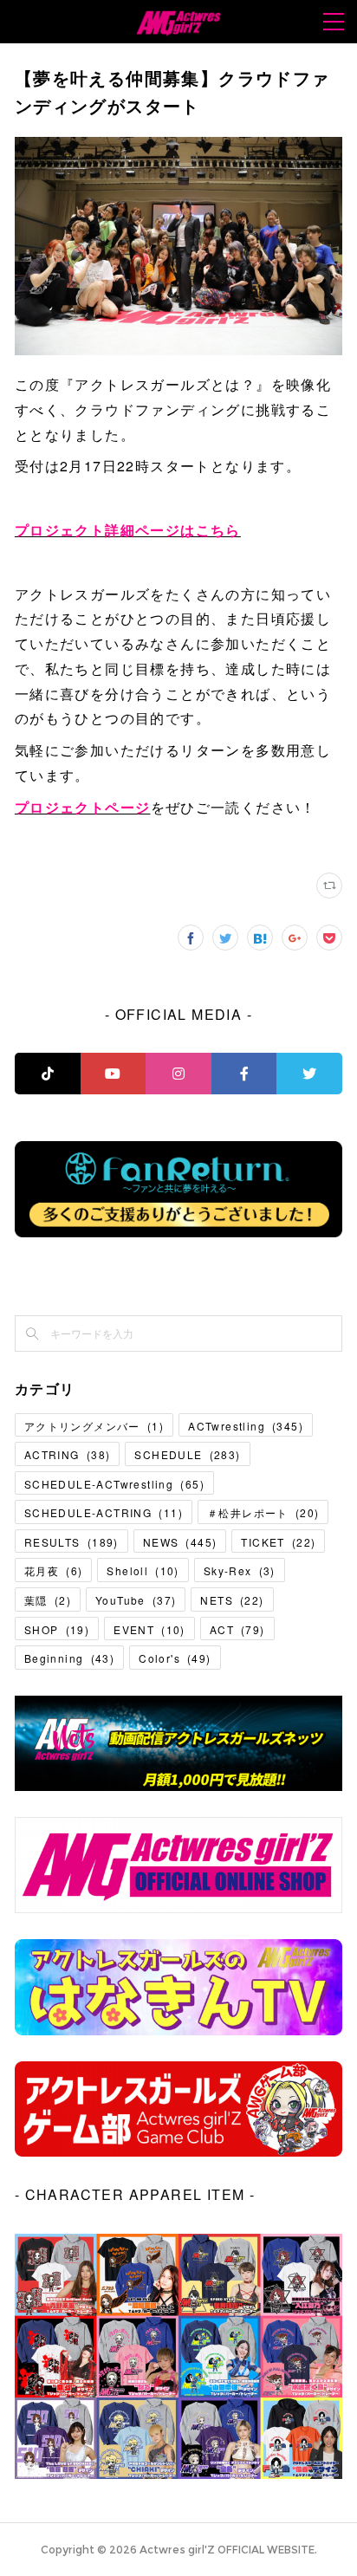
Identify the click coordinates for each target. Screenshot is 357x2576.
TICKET (278, 1542)
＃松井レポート (263, 1512)
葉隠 (48, 1600)
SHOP (57, 1629)
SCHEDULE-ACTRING (104, 1512)
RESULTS (71, 1542)
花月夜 (53, 1570)
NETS (232, 1600)
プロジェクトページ (83, 807)
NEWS (180, 1542)
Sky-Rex (240, 1570)
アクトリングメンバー (94, 1426)
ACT (237, 1629)
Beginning (69, 1658)
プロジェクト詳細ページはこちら (128, 530)
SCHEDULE (187, 1454)
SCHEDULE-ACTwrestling (114, 1484)
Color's (175, 1658)
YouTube (136, 1600)
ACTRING (67, 1454)
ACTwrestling (246, 1426)
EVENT (149, 1629)
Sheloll (143, 1570)
